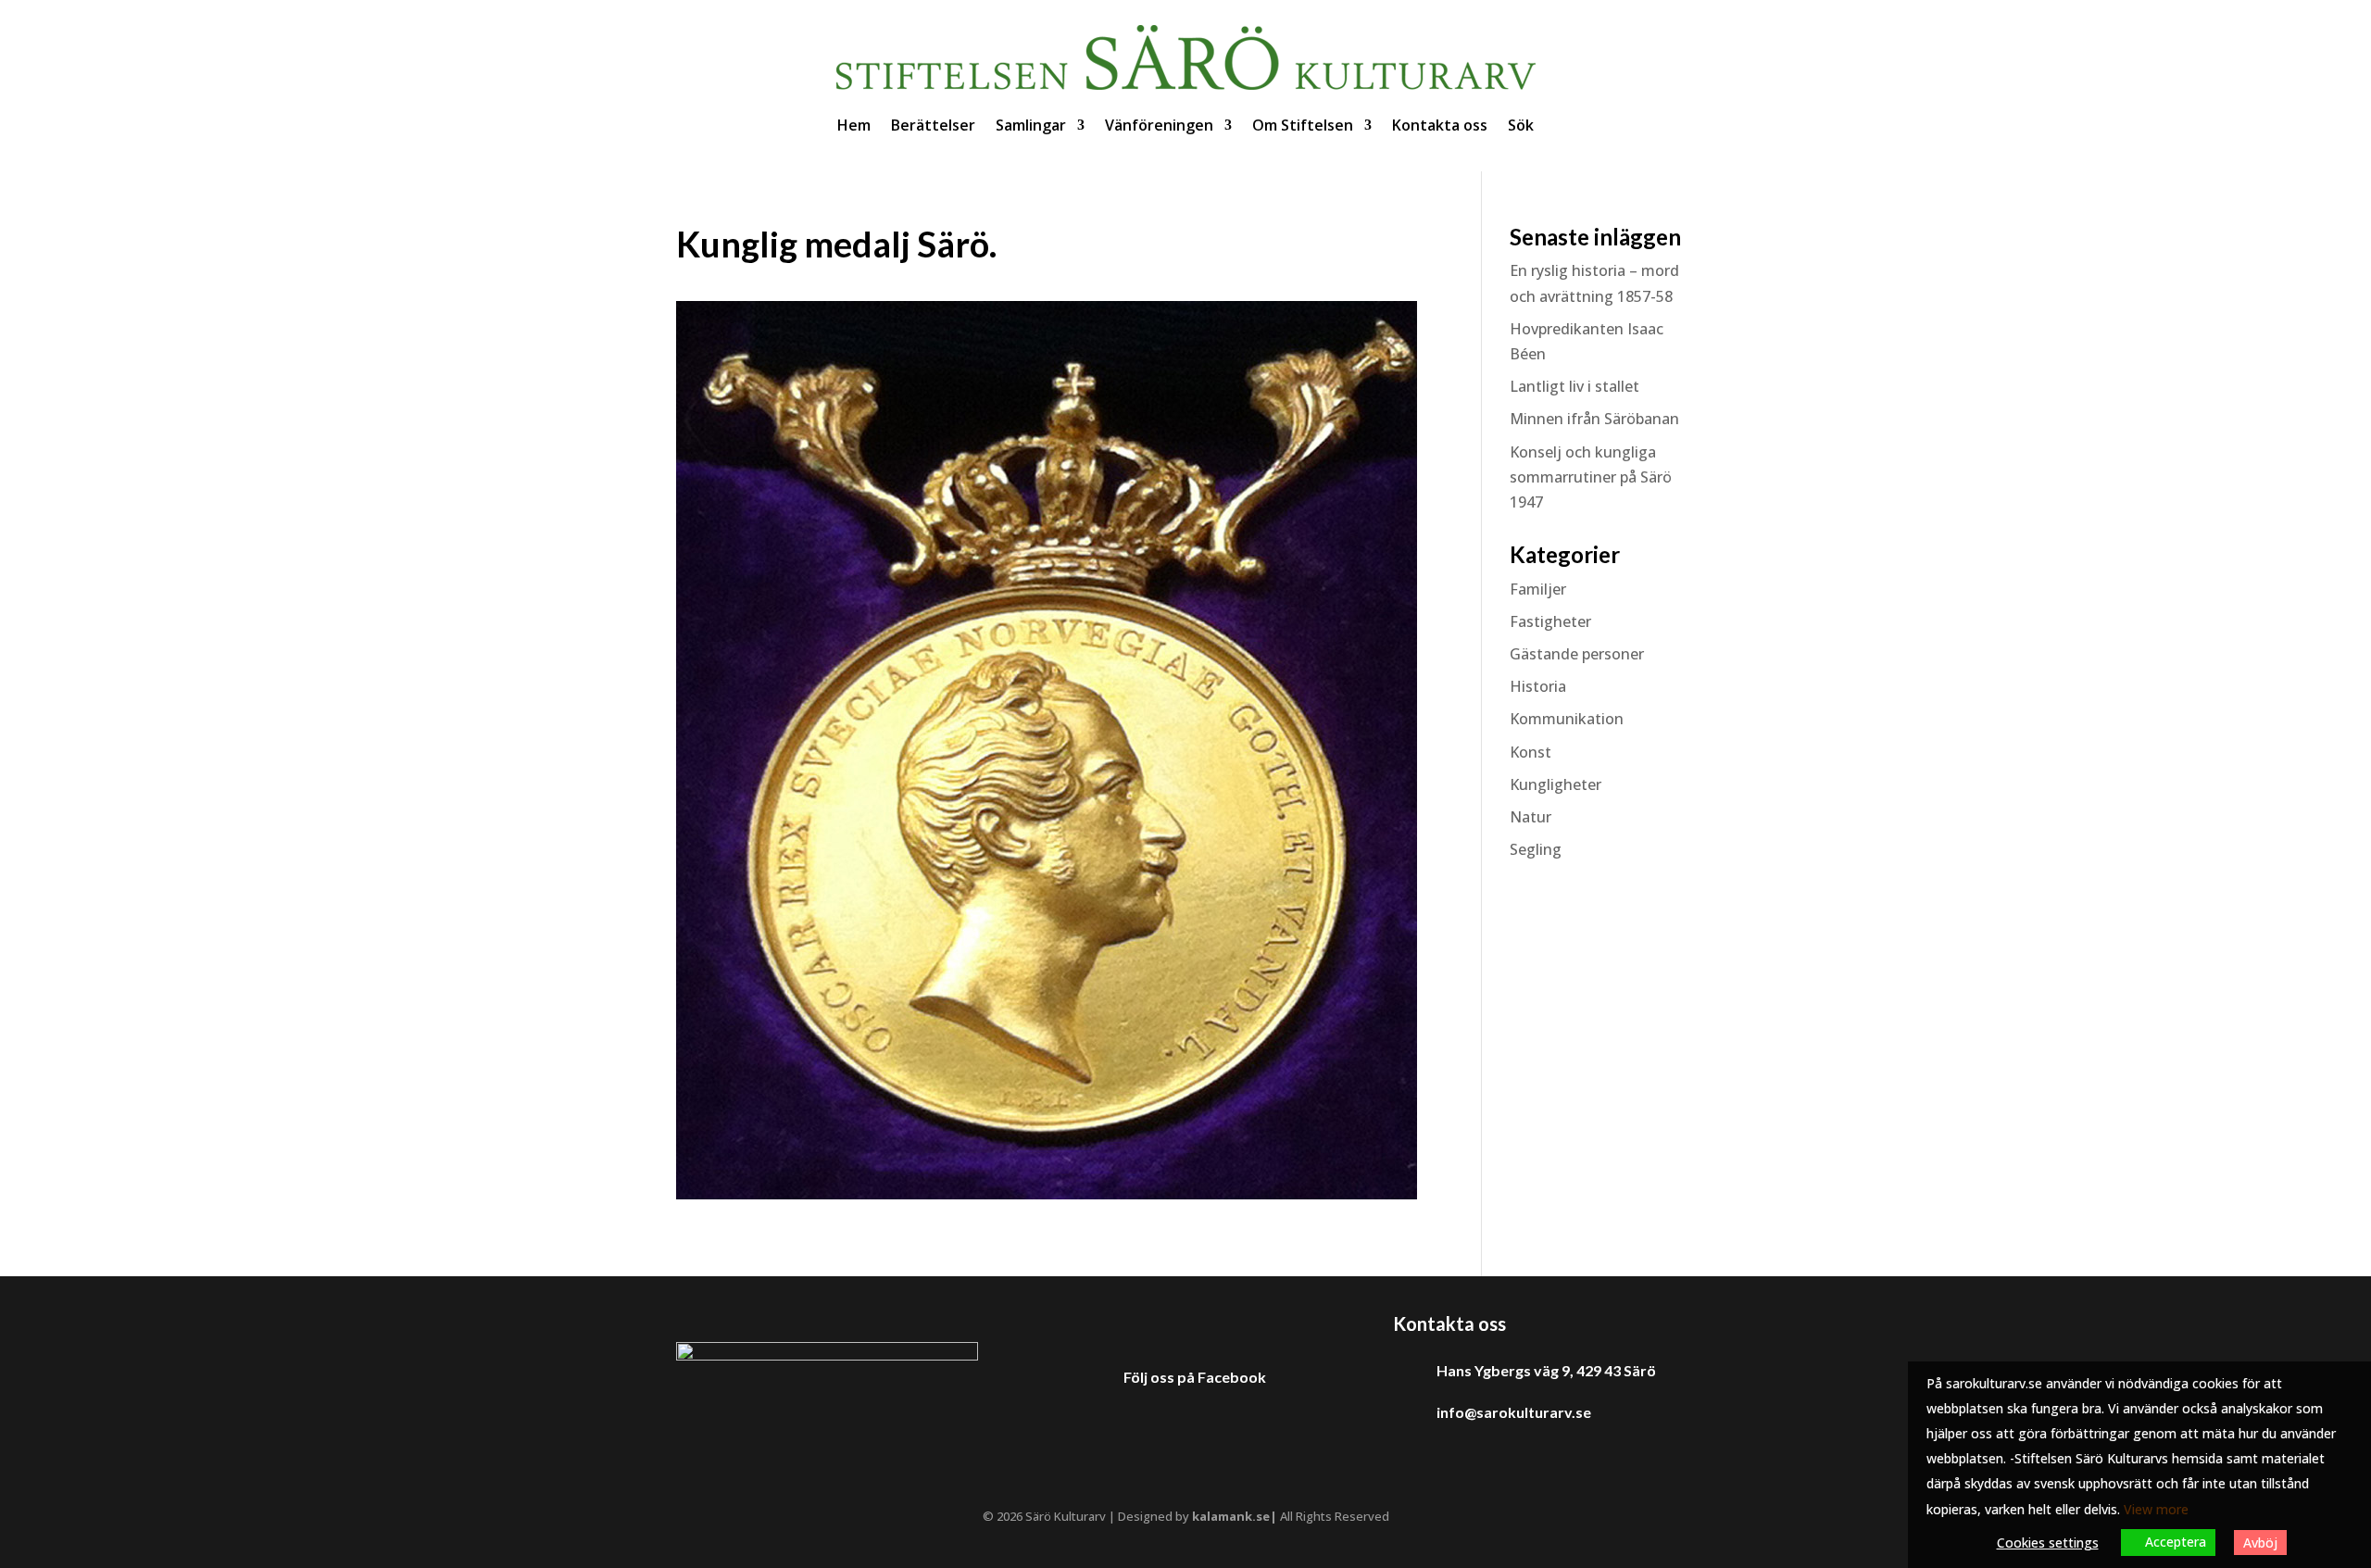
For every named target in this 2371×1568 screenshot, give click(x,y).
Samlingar (1031, 125)
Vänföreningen (1159, 125)
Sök (1521, 125)
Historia (1538, 686)
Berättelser (933, 125)
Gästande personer (1577, 654)
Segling (1536, 849)
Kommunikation (1567, 719)
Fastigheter (1550, 621)
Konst (1530, 752)
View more (2156, 1509)
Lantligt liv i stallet (1574, 386)
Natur (1530, 817)
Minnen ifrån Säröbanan (1594, 419)
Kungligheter (1556, 784)
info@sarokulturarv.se (1514, 1412)
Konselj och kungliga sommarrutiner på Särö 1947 (1591, 477)
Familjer (1538, 589)
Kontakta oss (1440, 125)
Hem (854, 125)
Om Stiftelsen (1303, 125)
